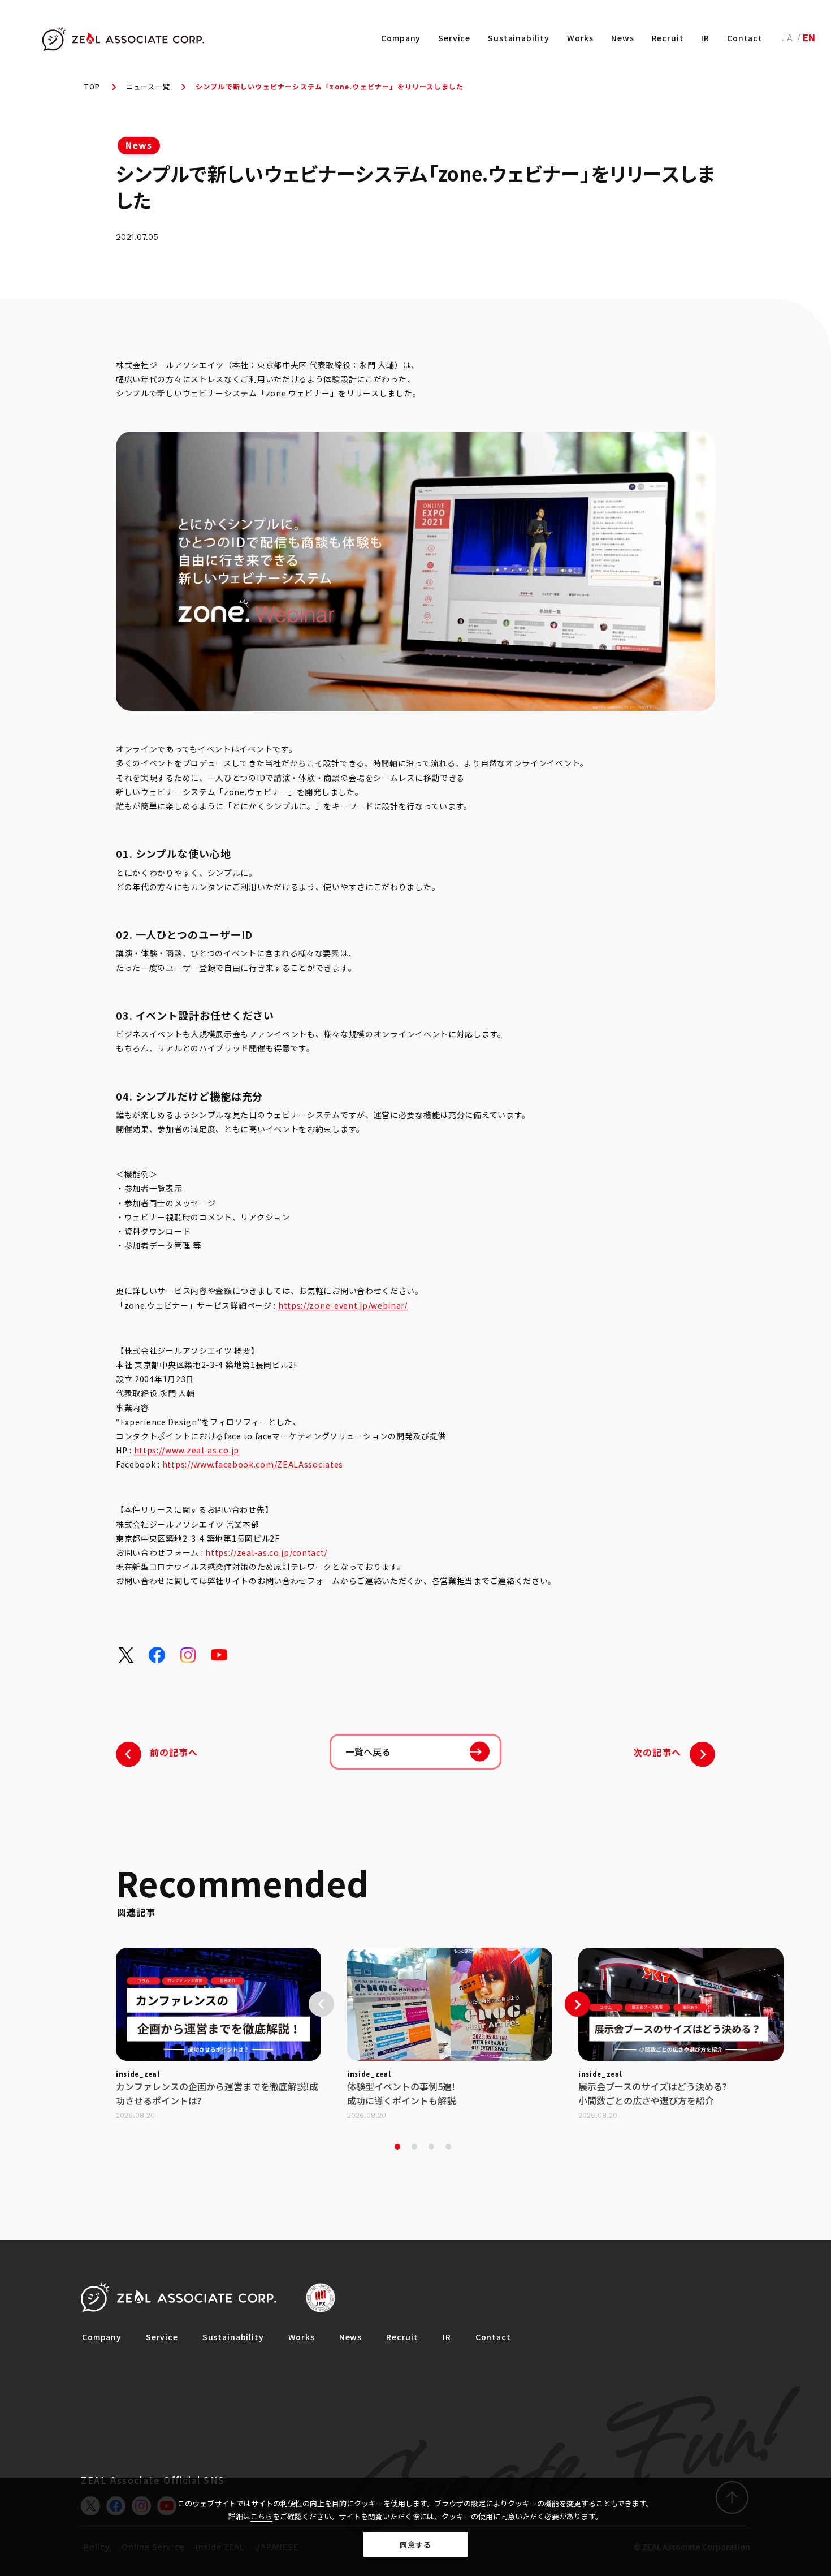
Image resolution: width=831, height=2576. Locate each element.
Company (401, 38)
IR (705, 38)
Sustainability (519, 38)
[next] (577, 2004)
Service (454, 38)
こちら (261, 2516)
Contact (745, 38)
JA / (793, 38)
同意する (415, 2545)
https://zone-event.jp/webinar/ (343, 1305)
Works (580, 38)
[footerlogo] (178, 2298)
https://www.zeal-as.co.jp (187, 1450)
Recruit (668, 38)
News (622, 38)
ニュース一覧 (148, 86)
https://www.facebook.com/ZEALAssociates (253, 1464)
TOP (92, 86)
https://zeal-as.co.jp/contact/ (266, 1552)
